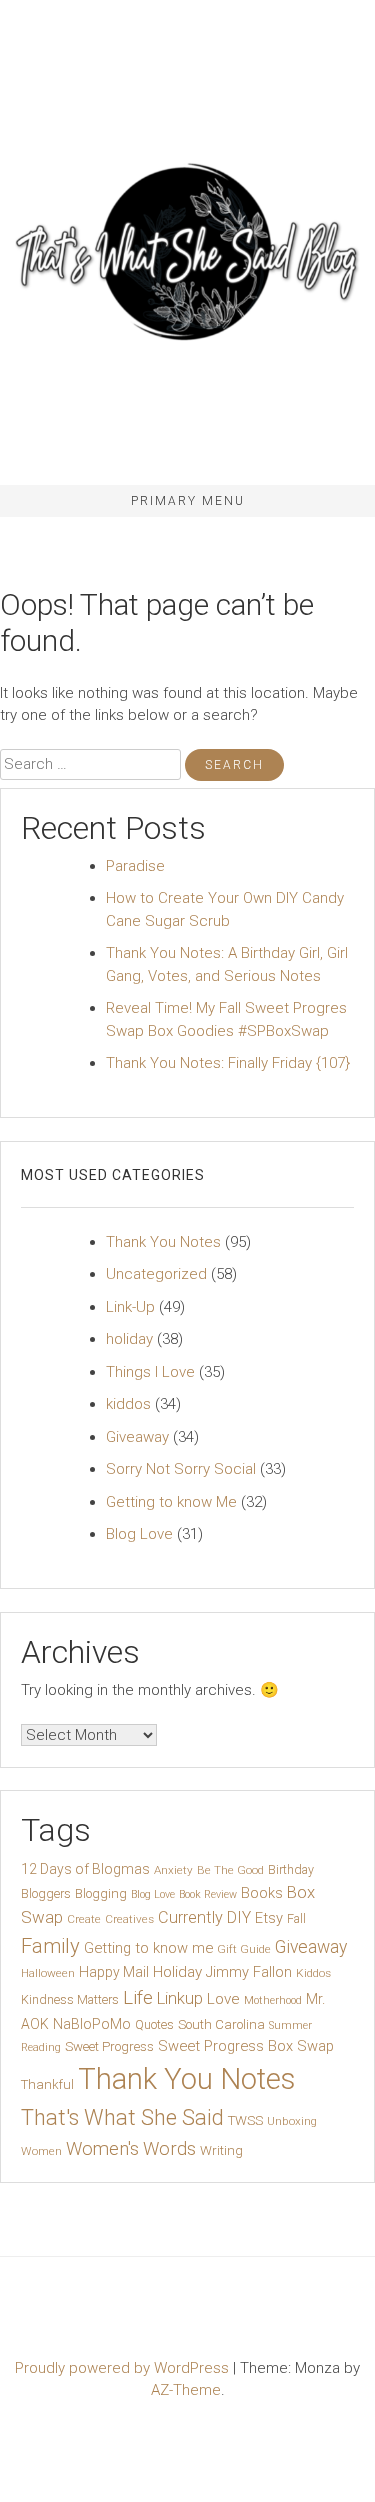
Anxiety (173, 1870)
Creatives (129, 1919)
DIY (239, 1917)
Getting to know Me (171, 1502)
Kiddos (313, 1973)
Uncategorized (156, 1274)
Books (262, 1893)
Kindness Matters (70, 1999)
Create (84, 1919)
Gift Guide (244, 1949)
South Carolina (221, 2024)
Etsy (269, 1918)
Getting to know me (148, 1948)
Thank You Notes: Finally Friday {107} (228, 1063)
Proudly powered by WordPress (124, 2368)
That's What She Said (122, 2117)
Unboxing (292, 2121)
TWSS (245, 2120)
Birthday (291, 1869)
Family (50, 1946)
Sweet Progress (109, 2046)
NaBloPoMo (92, 2024)
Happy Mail (114, 1972)
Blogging (101, 1893)
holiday (129, 1339)
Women (41, 2151)
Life (138, 1997)
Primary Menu (188, 501)
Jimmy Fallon (249, 1972)
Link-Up (130, 1307)
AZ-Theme (186, 2390)
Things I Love (150, 1372)
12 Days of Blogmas (85, 1869)
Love (223, 1999)
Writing (221, 2150)
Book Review (208, 1894)
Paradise (135, 866)
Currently (190, 1917)
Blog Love (139, 1534)
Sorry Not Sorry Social (181, 1469)
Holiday (177, 1972)
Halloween (48, 1973)
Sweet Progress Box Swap (246, 2046)
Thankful (47, 2084)
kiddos (128, 1404)
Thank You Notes (163, 1242)
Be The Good (230, 1870)
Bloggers (46, 1893)
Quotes (154, 2024)
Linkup (180, 1998)
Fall (296, 1918)
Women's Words (131, 2148)
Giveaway (137, 1437)
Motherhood (273, 2000)
